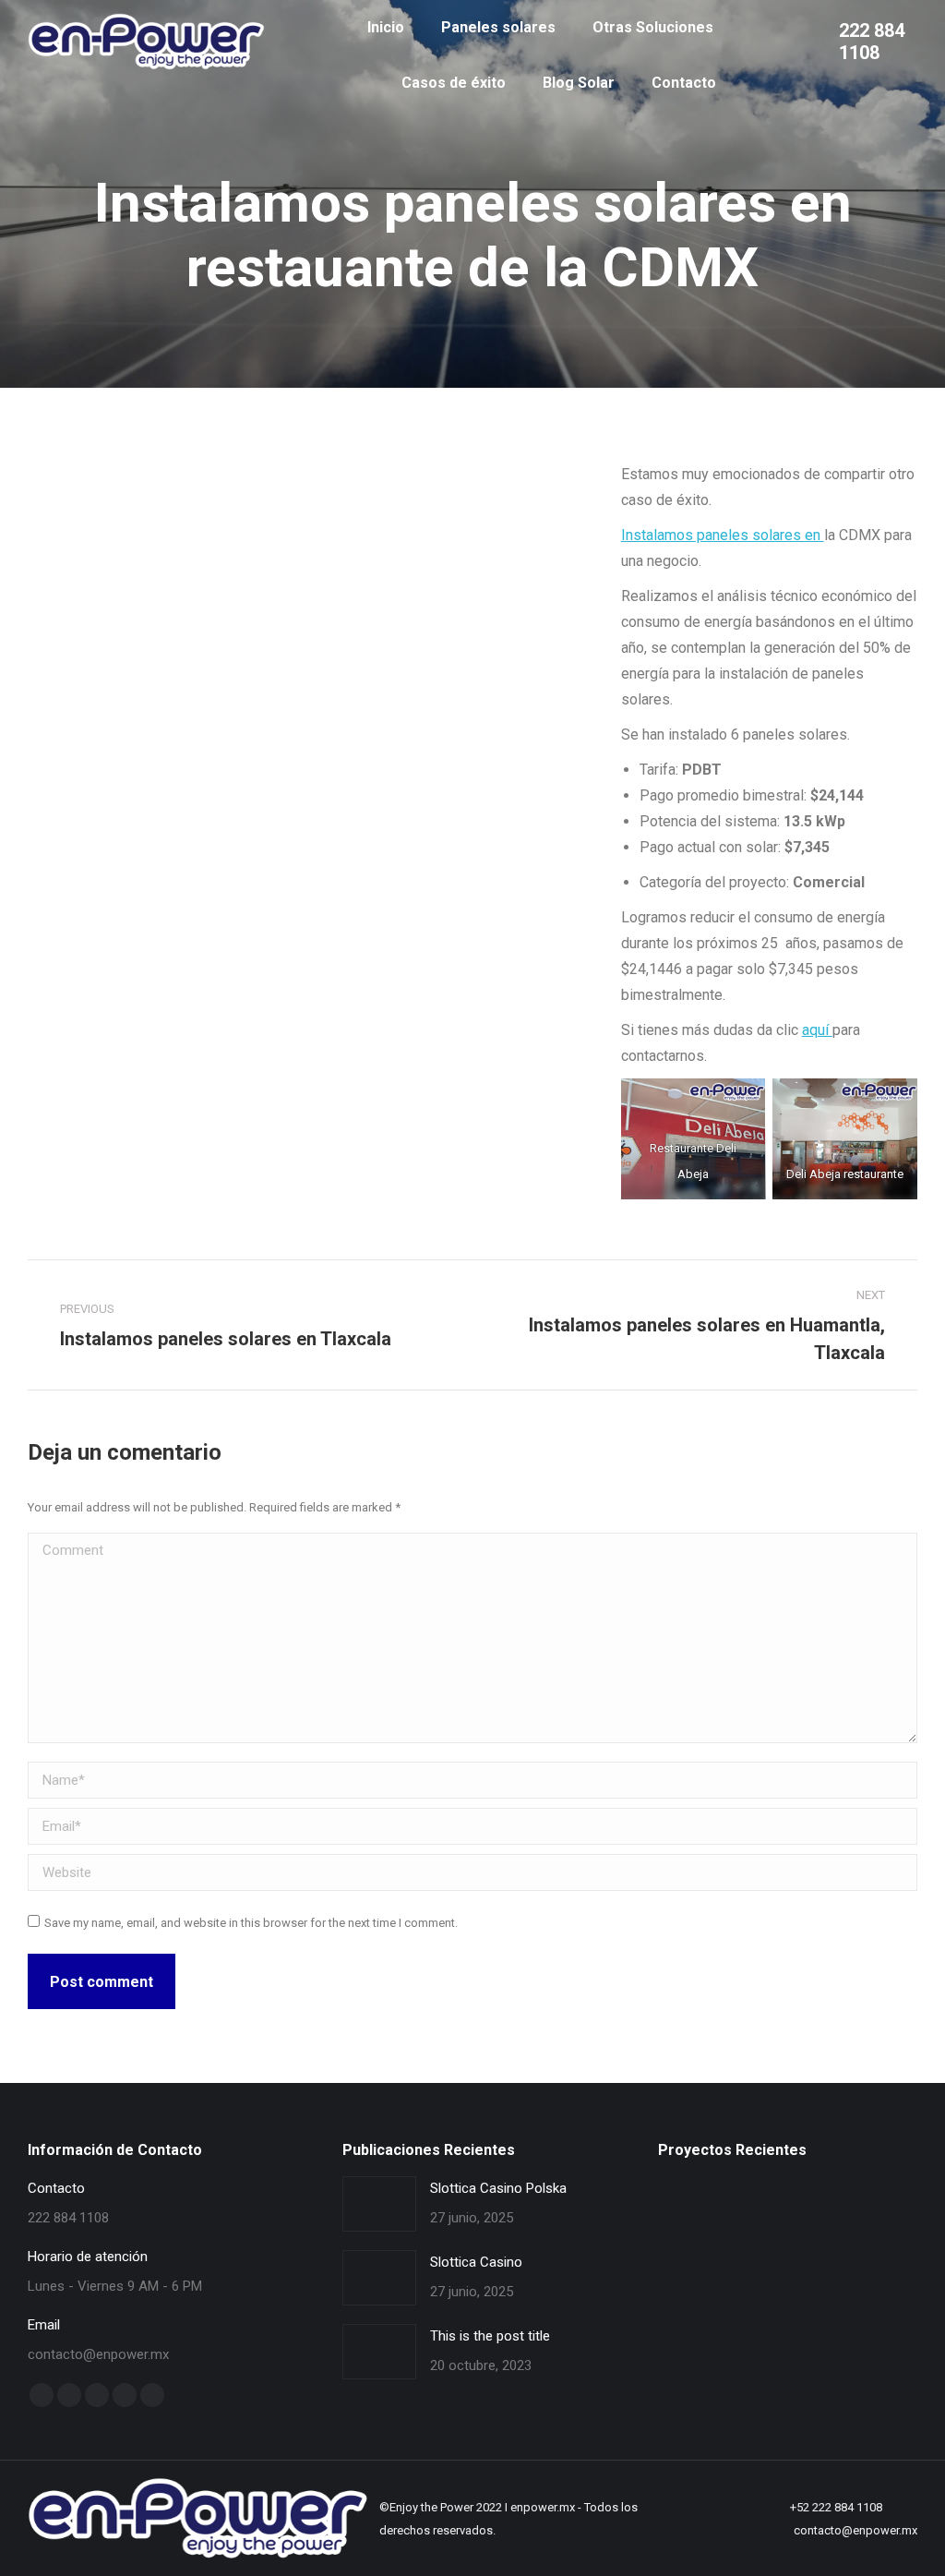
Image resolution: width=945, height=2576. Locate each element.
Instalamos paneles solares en (723, 535)
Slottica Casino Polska (498, 2188)
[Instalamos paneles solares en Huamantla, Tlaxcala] (723, 2206)
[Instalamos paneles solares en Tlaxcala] (723, 2222)
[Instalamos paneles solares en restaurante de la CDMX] (852, 2206)
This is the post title (490, 2336)
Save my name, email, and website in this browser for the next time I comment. (251, 1923)
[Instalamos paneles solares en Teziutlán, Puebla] (723, 2189)
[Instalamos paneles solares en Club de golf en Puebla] (852, 2189)
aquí (817, 1030)
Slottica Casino (476, 2262)
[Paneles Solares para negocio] (852, 2222)
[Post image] (379, 2204)
